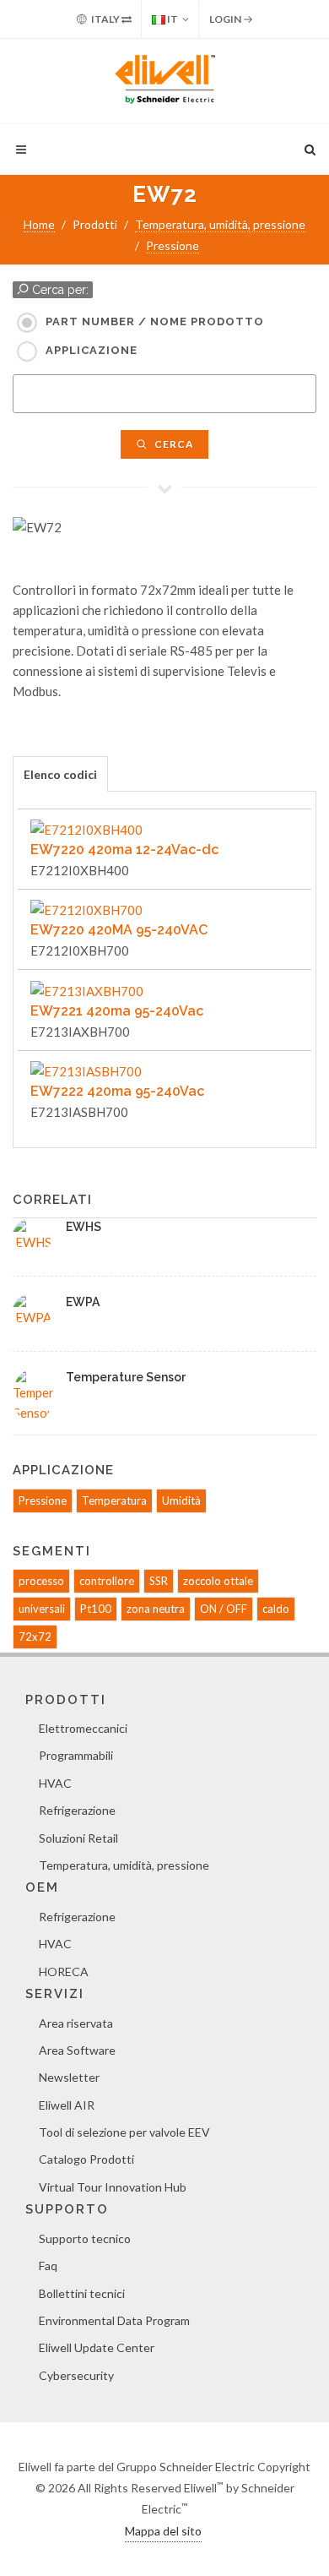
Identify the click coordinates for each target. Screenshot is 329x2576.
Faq (48, 2266)
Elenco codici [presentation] (60, 774)
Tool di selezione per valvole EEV (124, 2132)
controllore (107, 1581)
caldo (276, 1609)
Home (39, 224)
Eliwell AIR (67, 2105)
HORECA (64, 1971)
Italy (105, 19)
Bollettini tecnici (82, 2293)
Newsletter (69, 2077)
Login (226, 19)
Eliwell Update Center (97, 2347)
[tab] (60, 773)
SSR (159, 1581)
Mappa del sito (163, 2531)
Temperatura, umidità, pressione (220, 224)
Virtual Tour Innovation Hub (113, 2187)
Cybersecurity (76, 2375)
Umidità (181, 1500)
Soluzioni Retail (78, 1838)
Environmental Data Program (114, 2320)
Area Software (77, 2050)
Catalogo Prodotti (86, 2159)
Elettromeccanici (83, 1728)
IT (172, 19)
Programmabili (76, 1755)
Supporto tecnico (85, 2238)
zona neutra (156, 1609)
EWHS (84, 1227)
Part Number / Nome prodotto (155, 321)
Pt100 (96, 1609)
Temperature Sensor (126, 1377)
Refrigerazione (77, 1810)
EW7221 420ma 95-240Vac (117, 1011)
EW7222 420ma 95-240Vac (117, 1091)
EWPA (83, 1302)
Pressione (173, 245)
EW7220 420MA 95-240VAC (119, 930)
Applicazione (92, 350)
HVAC (55, 1783)
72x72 (35, 1637)
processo (41, 1581)
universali (42, 1609)
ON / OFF (224, 1609)
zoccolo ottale (218, 1581)
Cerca (173, 444)
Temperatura (114, 1500)
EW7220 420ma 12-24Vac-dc (124, 850)
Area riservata (76, 2023)
